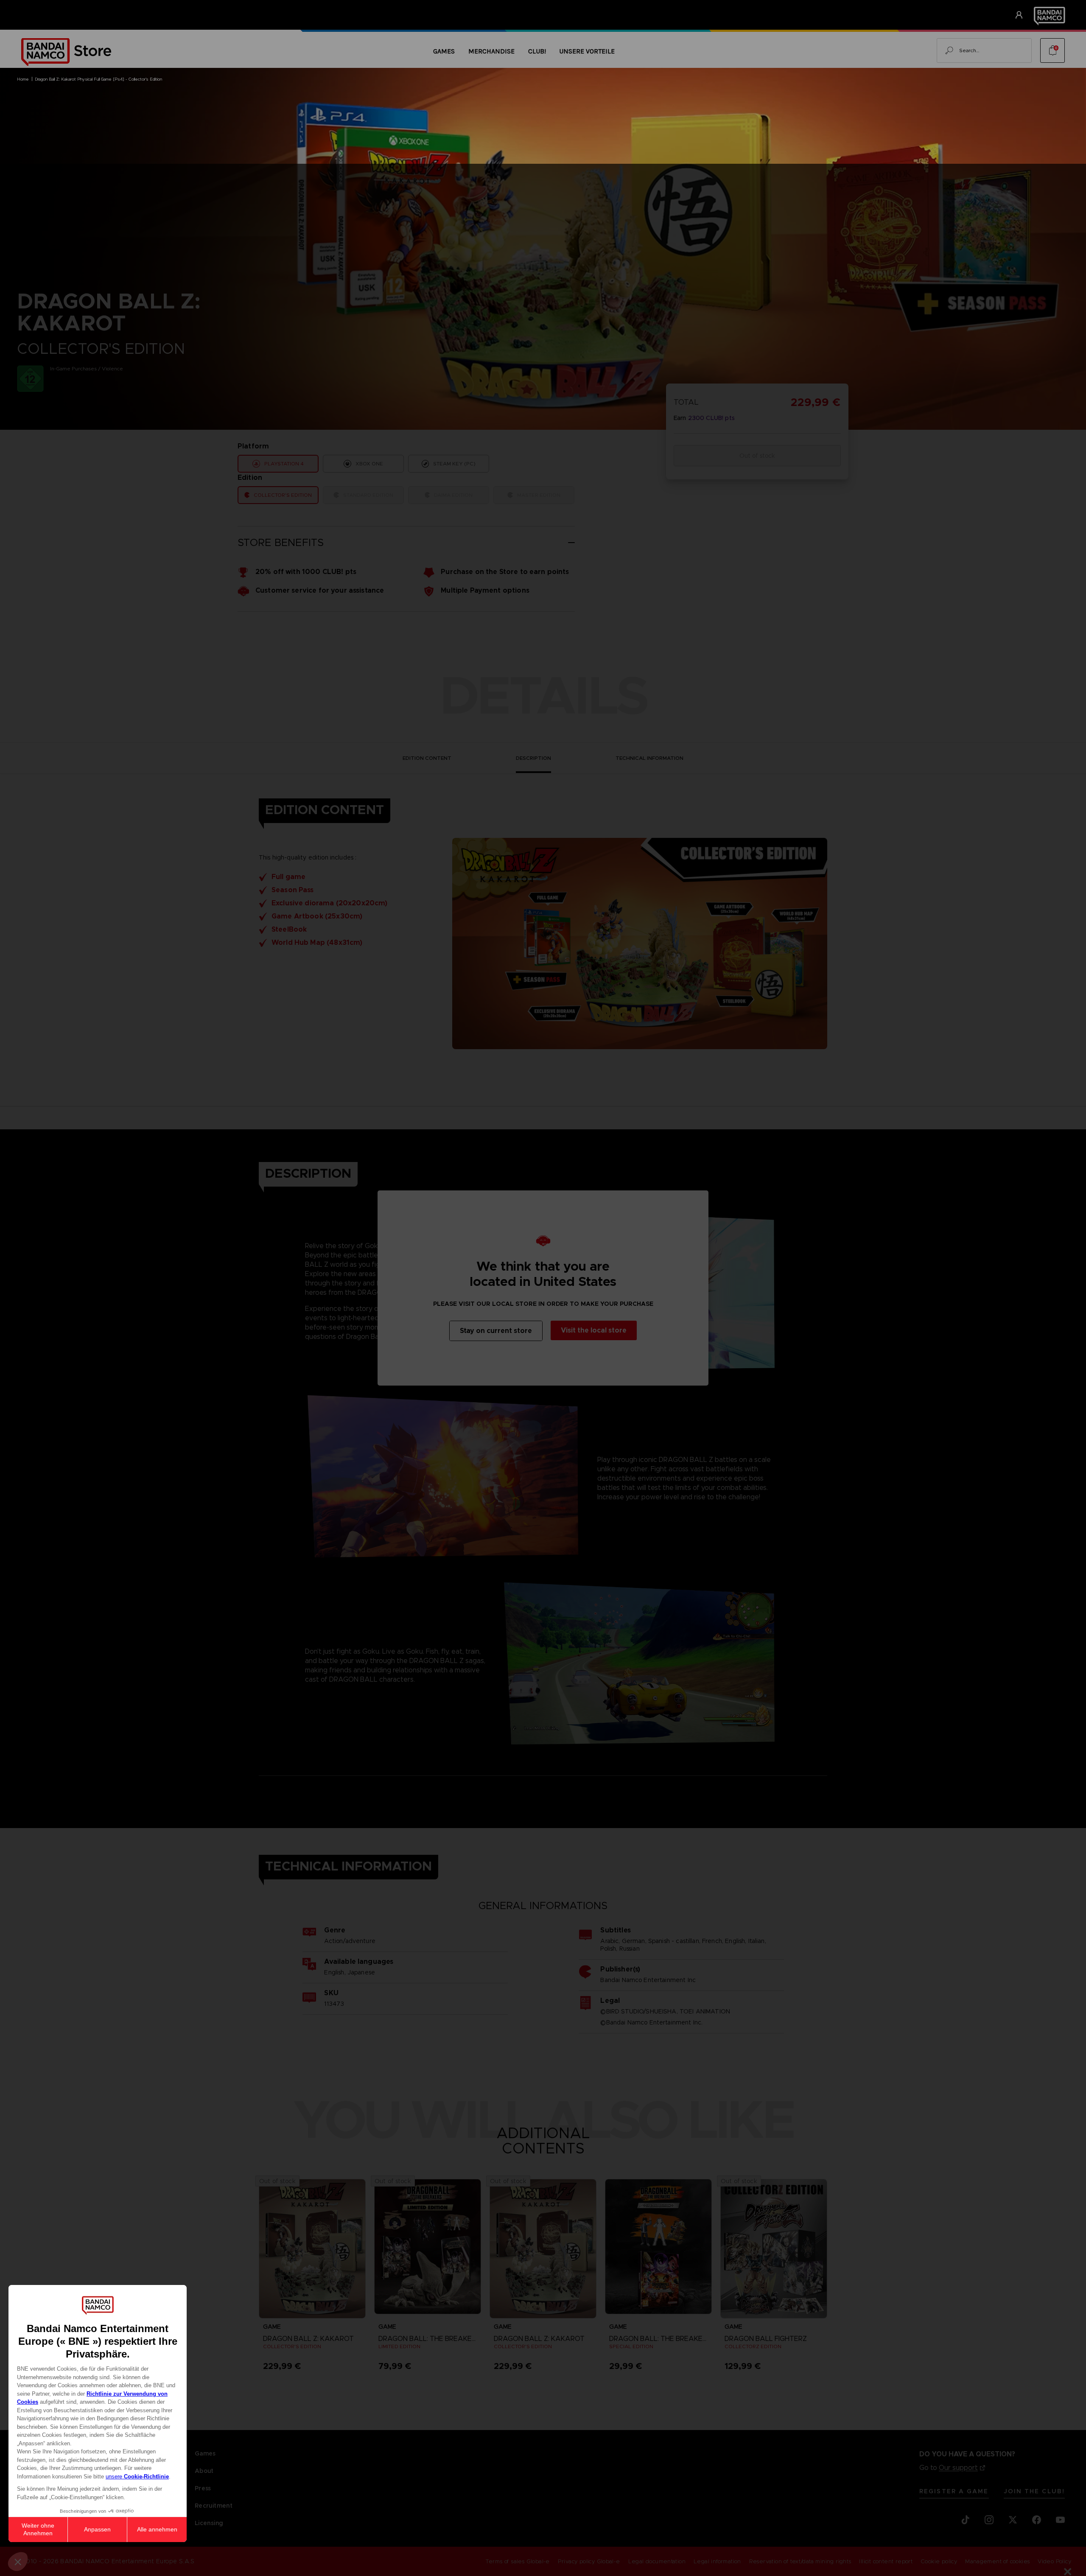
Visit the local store (594, 1330)
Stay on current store (496, 1331)
